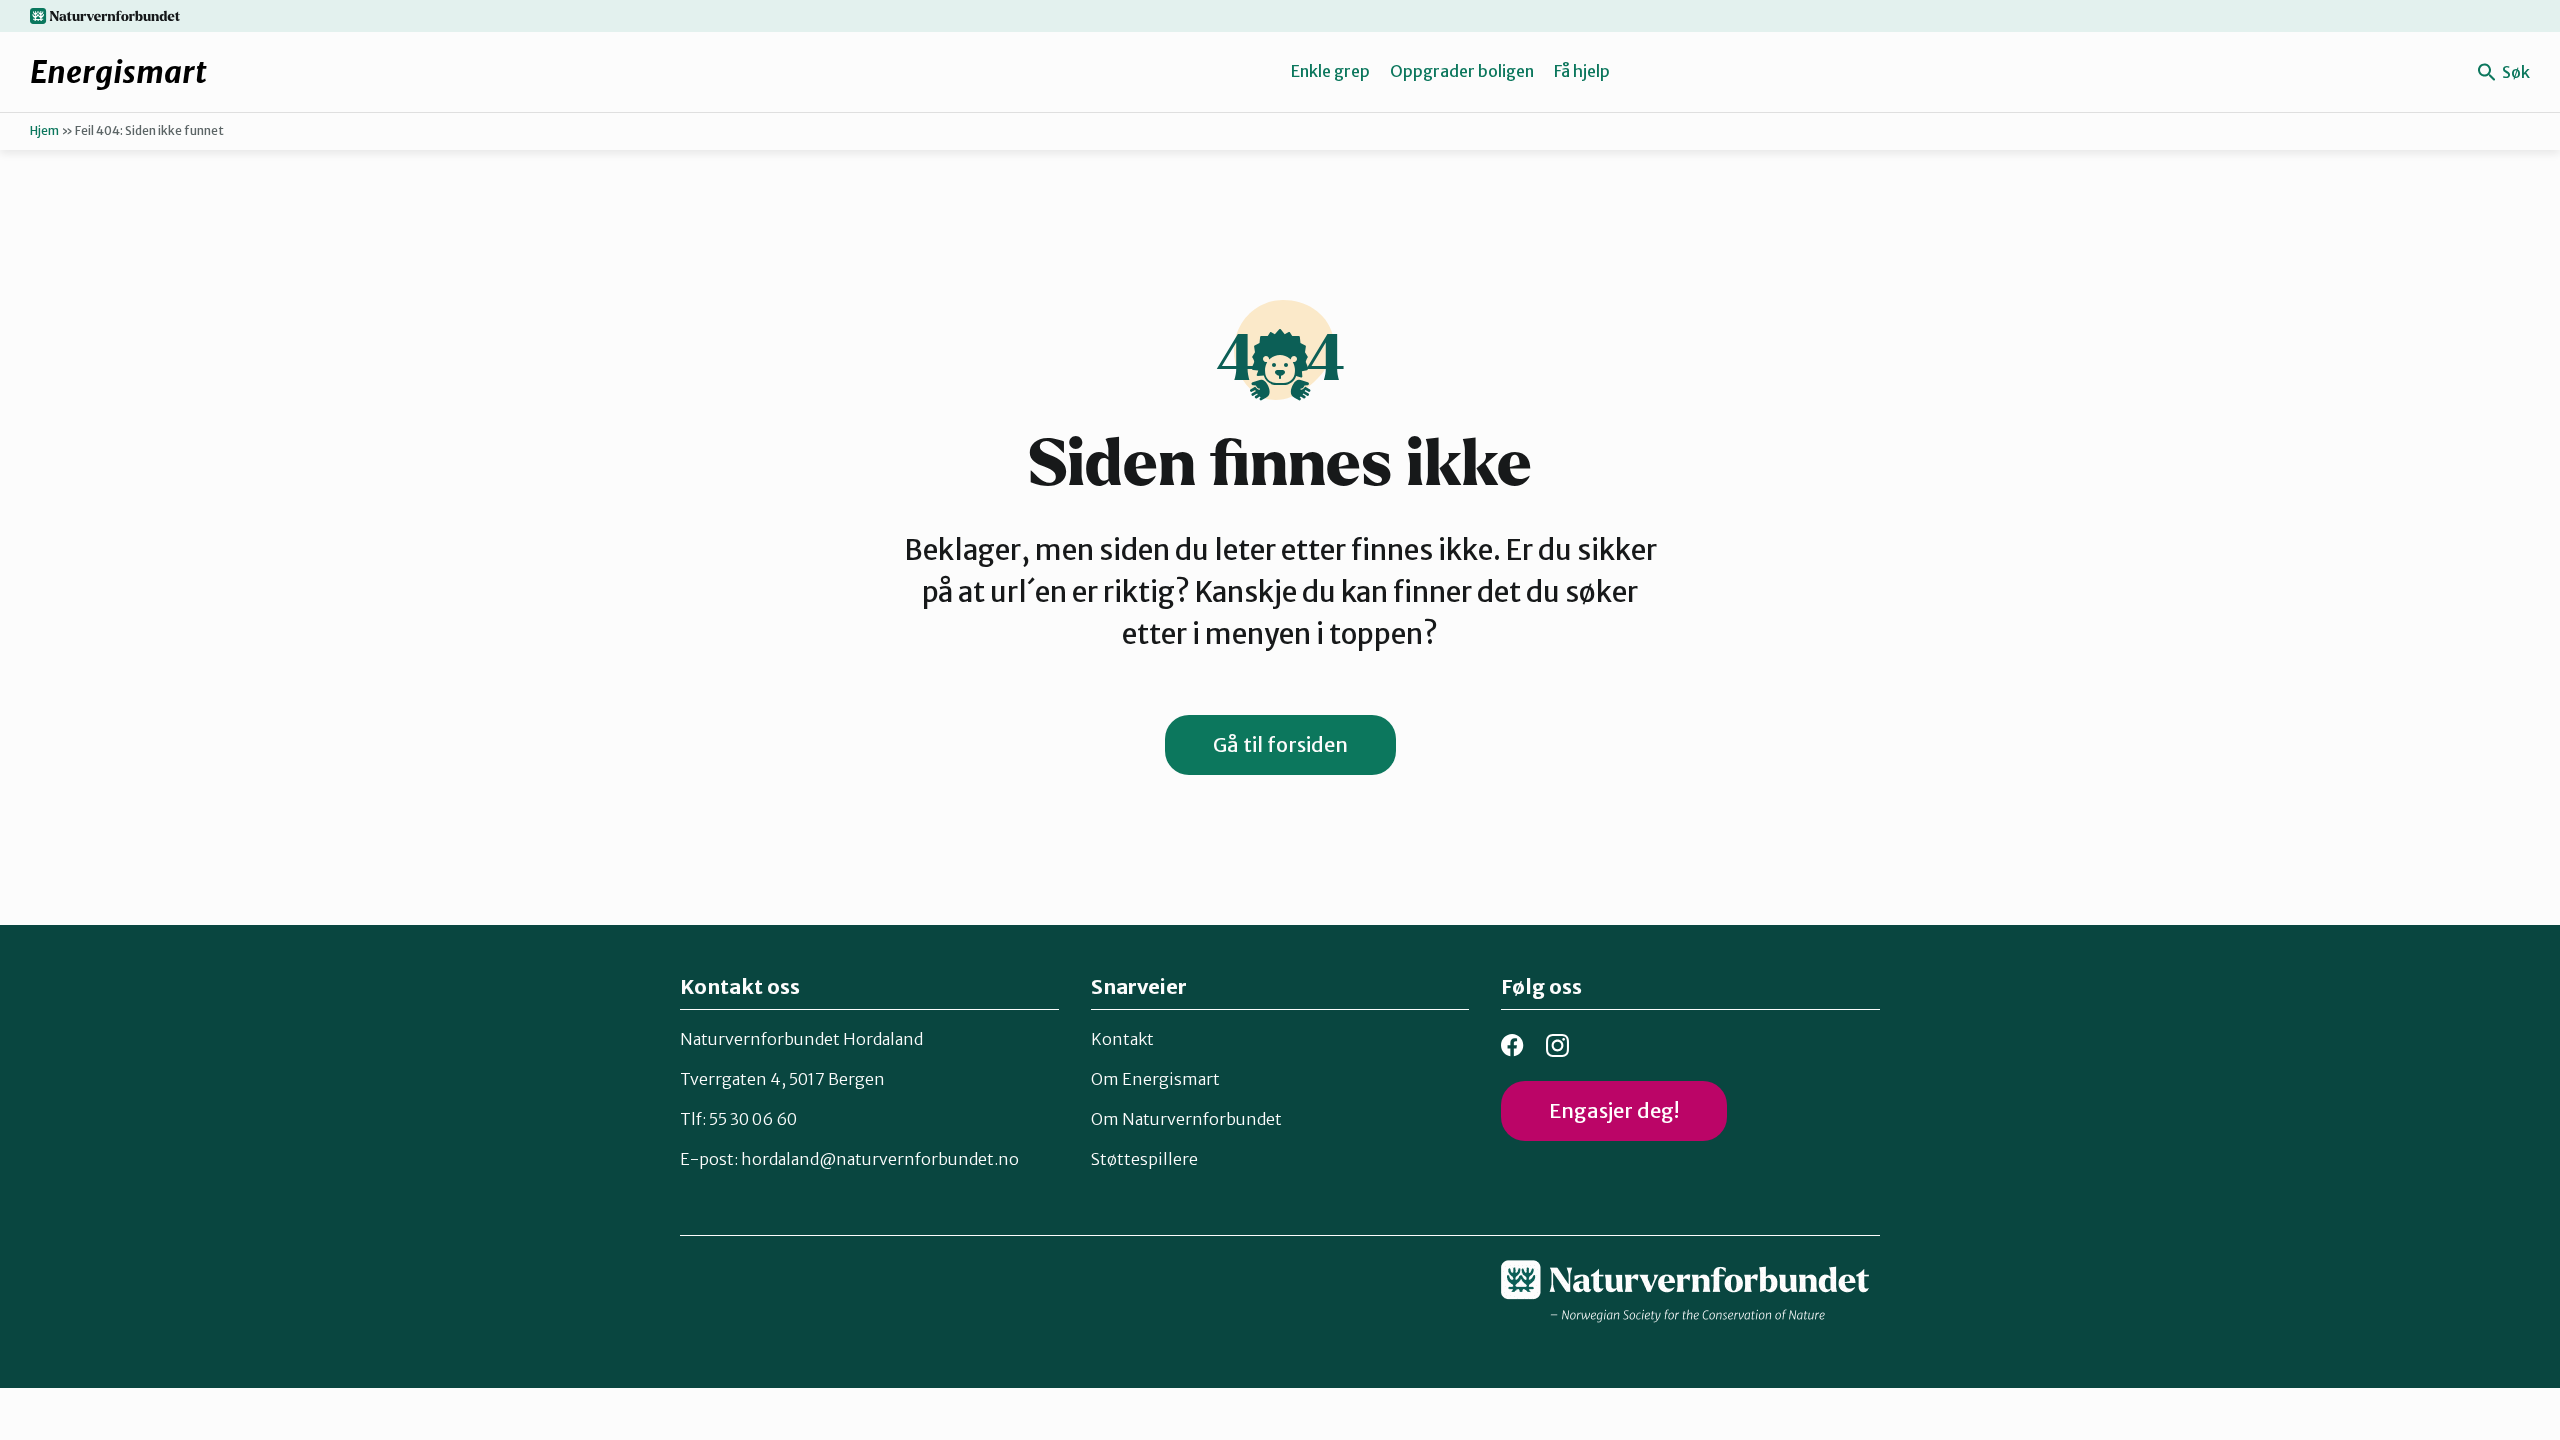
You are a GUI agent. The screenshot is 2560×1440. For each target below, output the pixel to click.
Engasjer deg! (1614, 1110)
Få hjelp (1582, 71)
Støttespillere (1144, 1159)
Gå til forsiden (1280, 744)
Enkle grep (1330, 71)
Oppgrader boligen (1462, 71)
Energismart (118, 72)
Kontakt (1122, 1039)
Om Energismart (1155, 1079)
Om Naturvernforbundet (1186, 1119)
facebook (1512, 1045)
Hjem (44, 130)
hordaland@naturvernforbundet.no (880, 1159)
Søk (2514, 72)
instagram (1557, 1045)
